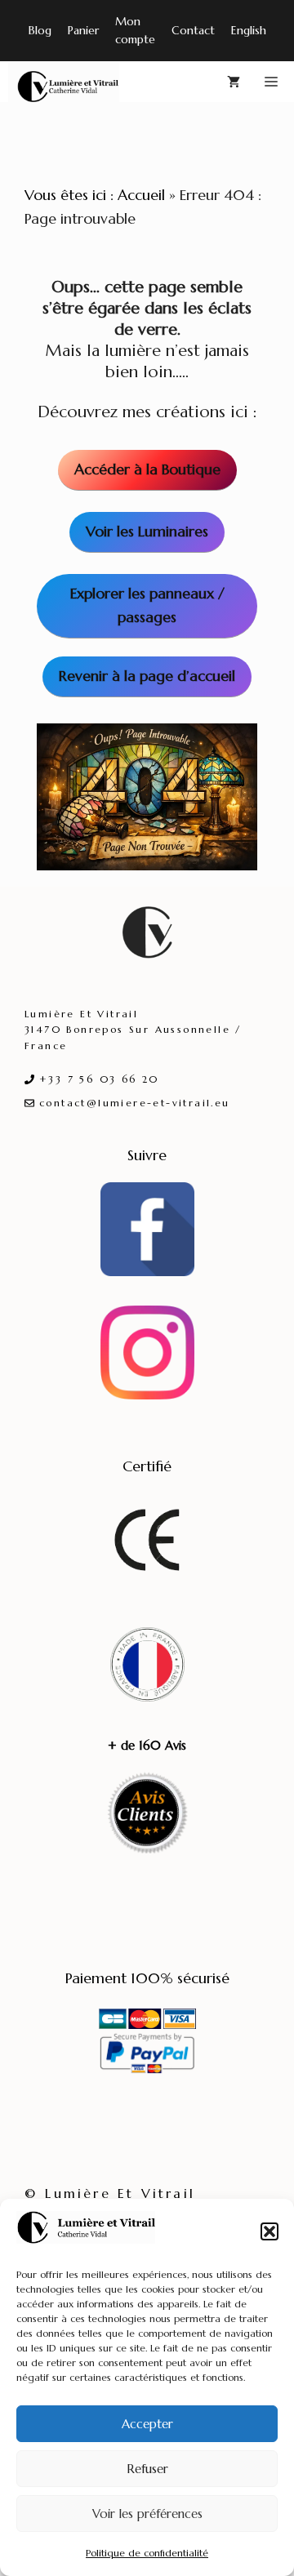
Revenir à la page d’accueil (147, 676)
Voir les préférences (147, 2514)
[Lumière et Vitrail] (64, 82)
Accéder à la (147, 469)
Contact (193, 30)
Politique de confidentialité (147, 2553)
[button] (269, 2231)
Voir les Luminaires (147, 531)
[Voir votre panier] (234, 82)
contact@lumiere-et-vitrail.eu (135, 1103)
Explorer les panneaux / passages (147, 605)
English (249, 30)
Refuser (147, 2469)
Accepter (147, 2424)
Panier (83, 30)
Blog (40, 30)
